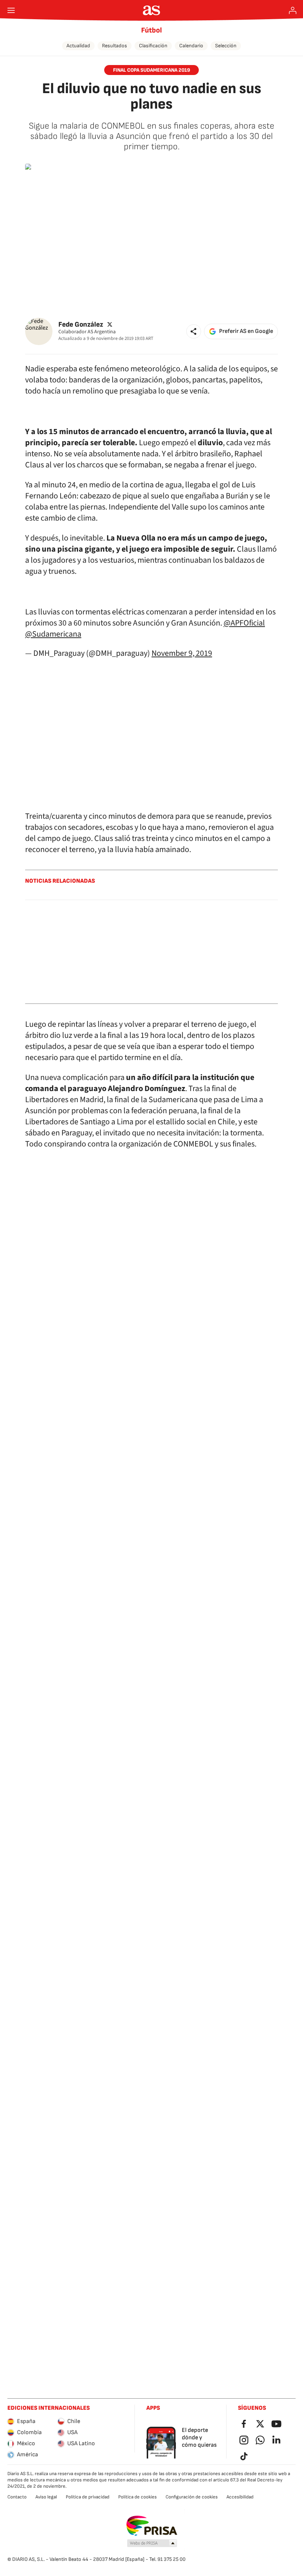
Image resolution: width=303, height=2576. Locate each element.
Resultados (115, 46)
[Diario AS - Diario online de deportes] (152, 10)
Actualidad (78, 46)
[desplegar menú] (11, 10)
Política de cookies (137, 2497)
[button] (194, 331)
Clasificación (153, 46)
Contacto (17, 2497)
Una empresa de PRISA (152, 2526)
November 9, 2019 (182, 653)
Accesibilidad (240, 2497)
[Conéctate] (293, 10)
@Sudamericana (53, 634)
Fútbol (151, 30)
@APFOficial (244, 623)
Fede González (81, 325)
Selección (226, 46)
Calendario (191, 46)
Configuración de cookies (192, 2497)
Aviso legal (46, 2497)
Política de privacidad (88, 2497)
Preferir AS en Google (246, 331)
